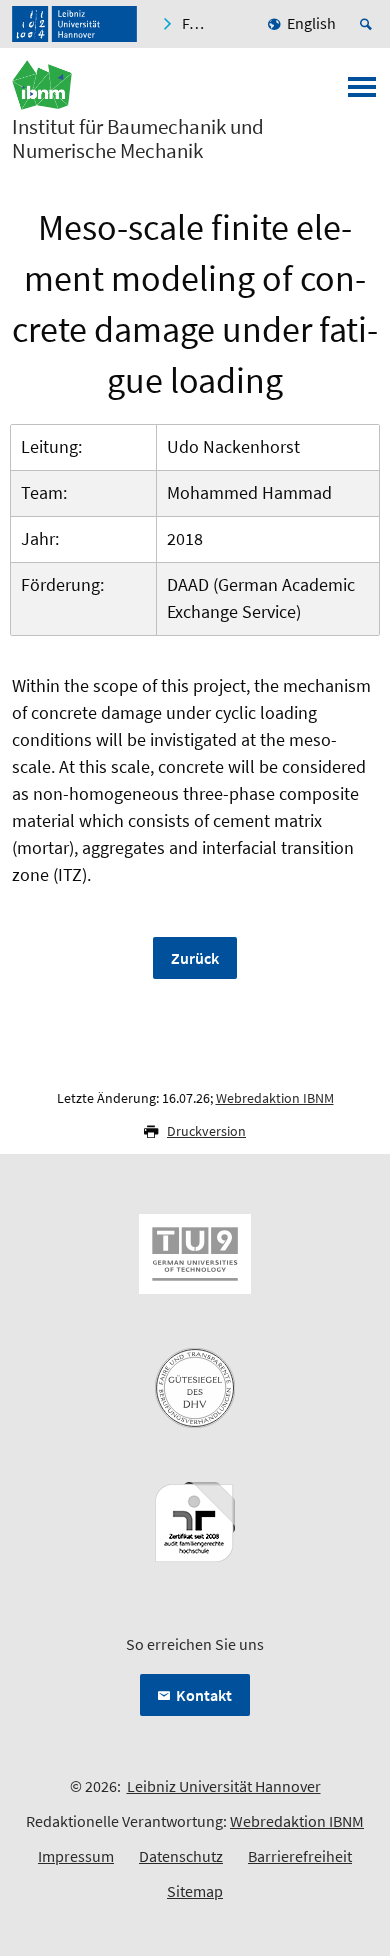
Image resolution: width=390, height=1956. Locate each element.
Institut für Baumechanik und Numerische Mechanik (138, 139)
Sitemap (195, 1891)
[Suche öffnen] (369, 24)
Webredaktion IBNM (275, 1098)
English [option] (311, 23)
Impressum (76, 1856)
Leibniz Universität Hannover (224, 1786)
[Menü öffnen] (362, 93)
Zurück (195, 958)
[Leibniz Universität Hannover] (74, 24)
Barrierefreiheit (300, 1856)
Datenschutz (181, 1856)
